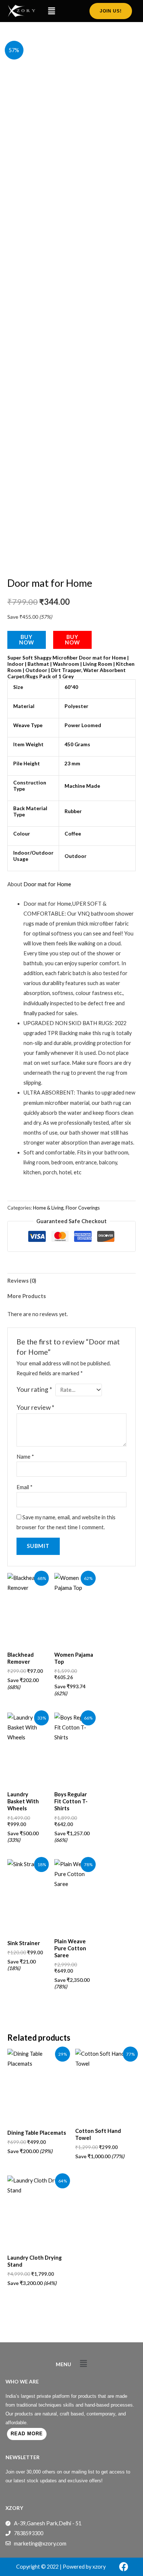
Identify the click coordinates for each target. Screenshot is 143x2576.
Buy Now (27, 640)
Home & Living (48, 1208)
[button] (51, 11)
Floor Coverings (83, 1208)
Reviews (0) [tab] (22, 1281)
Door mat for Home (47, 884)
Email (25, 1487)
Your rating (34, 1389)
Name (25, 1457)
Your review (35, 1407)
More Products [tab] (27, 1296)
